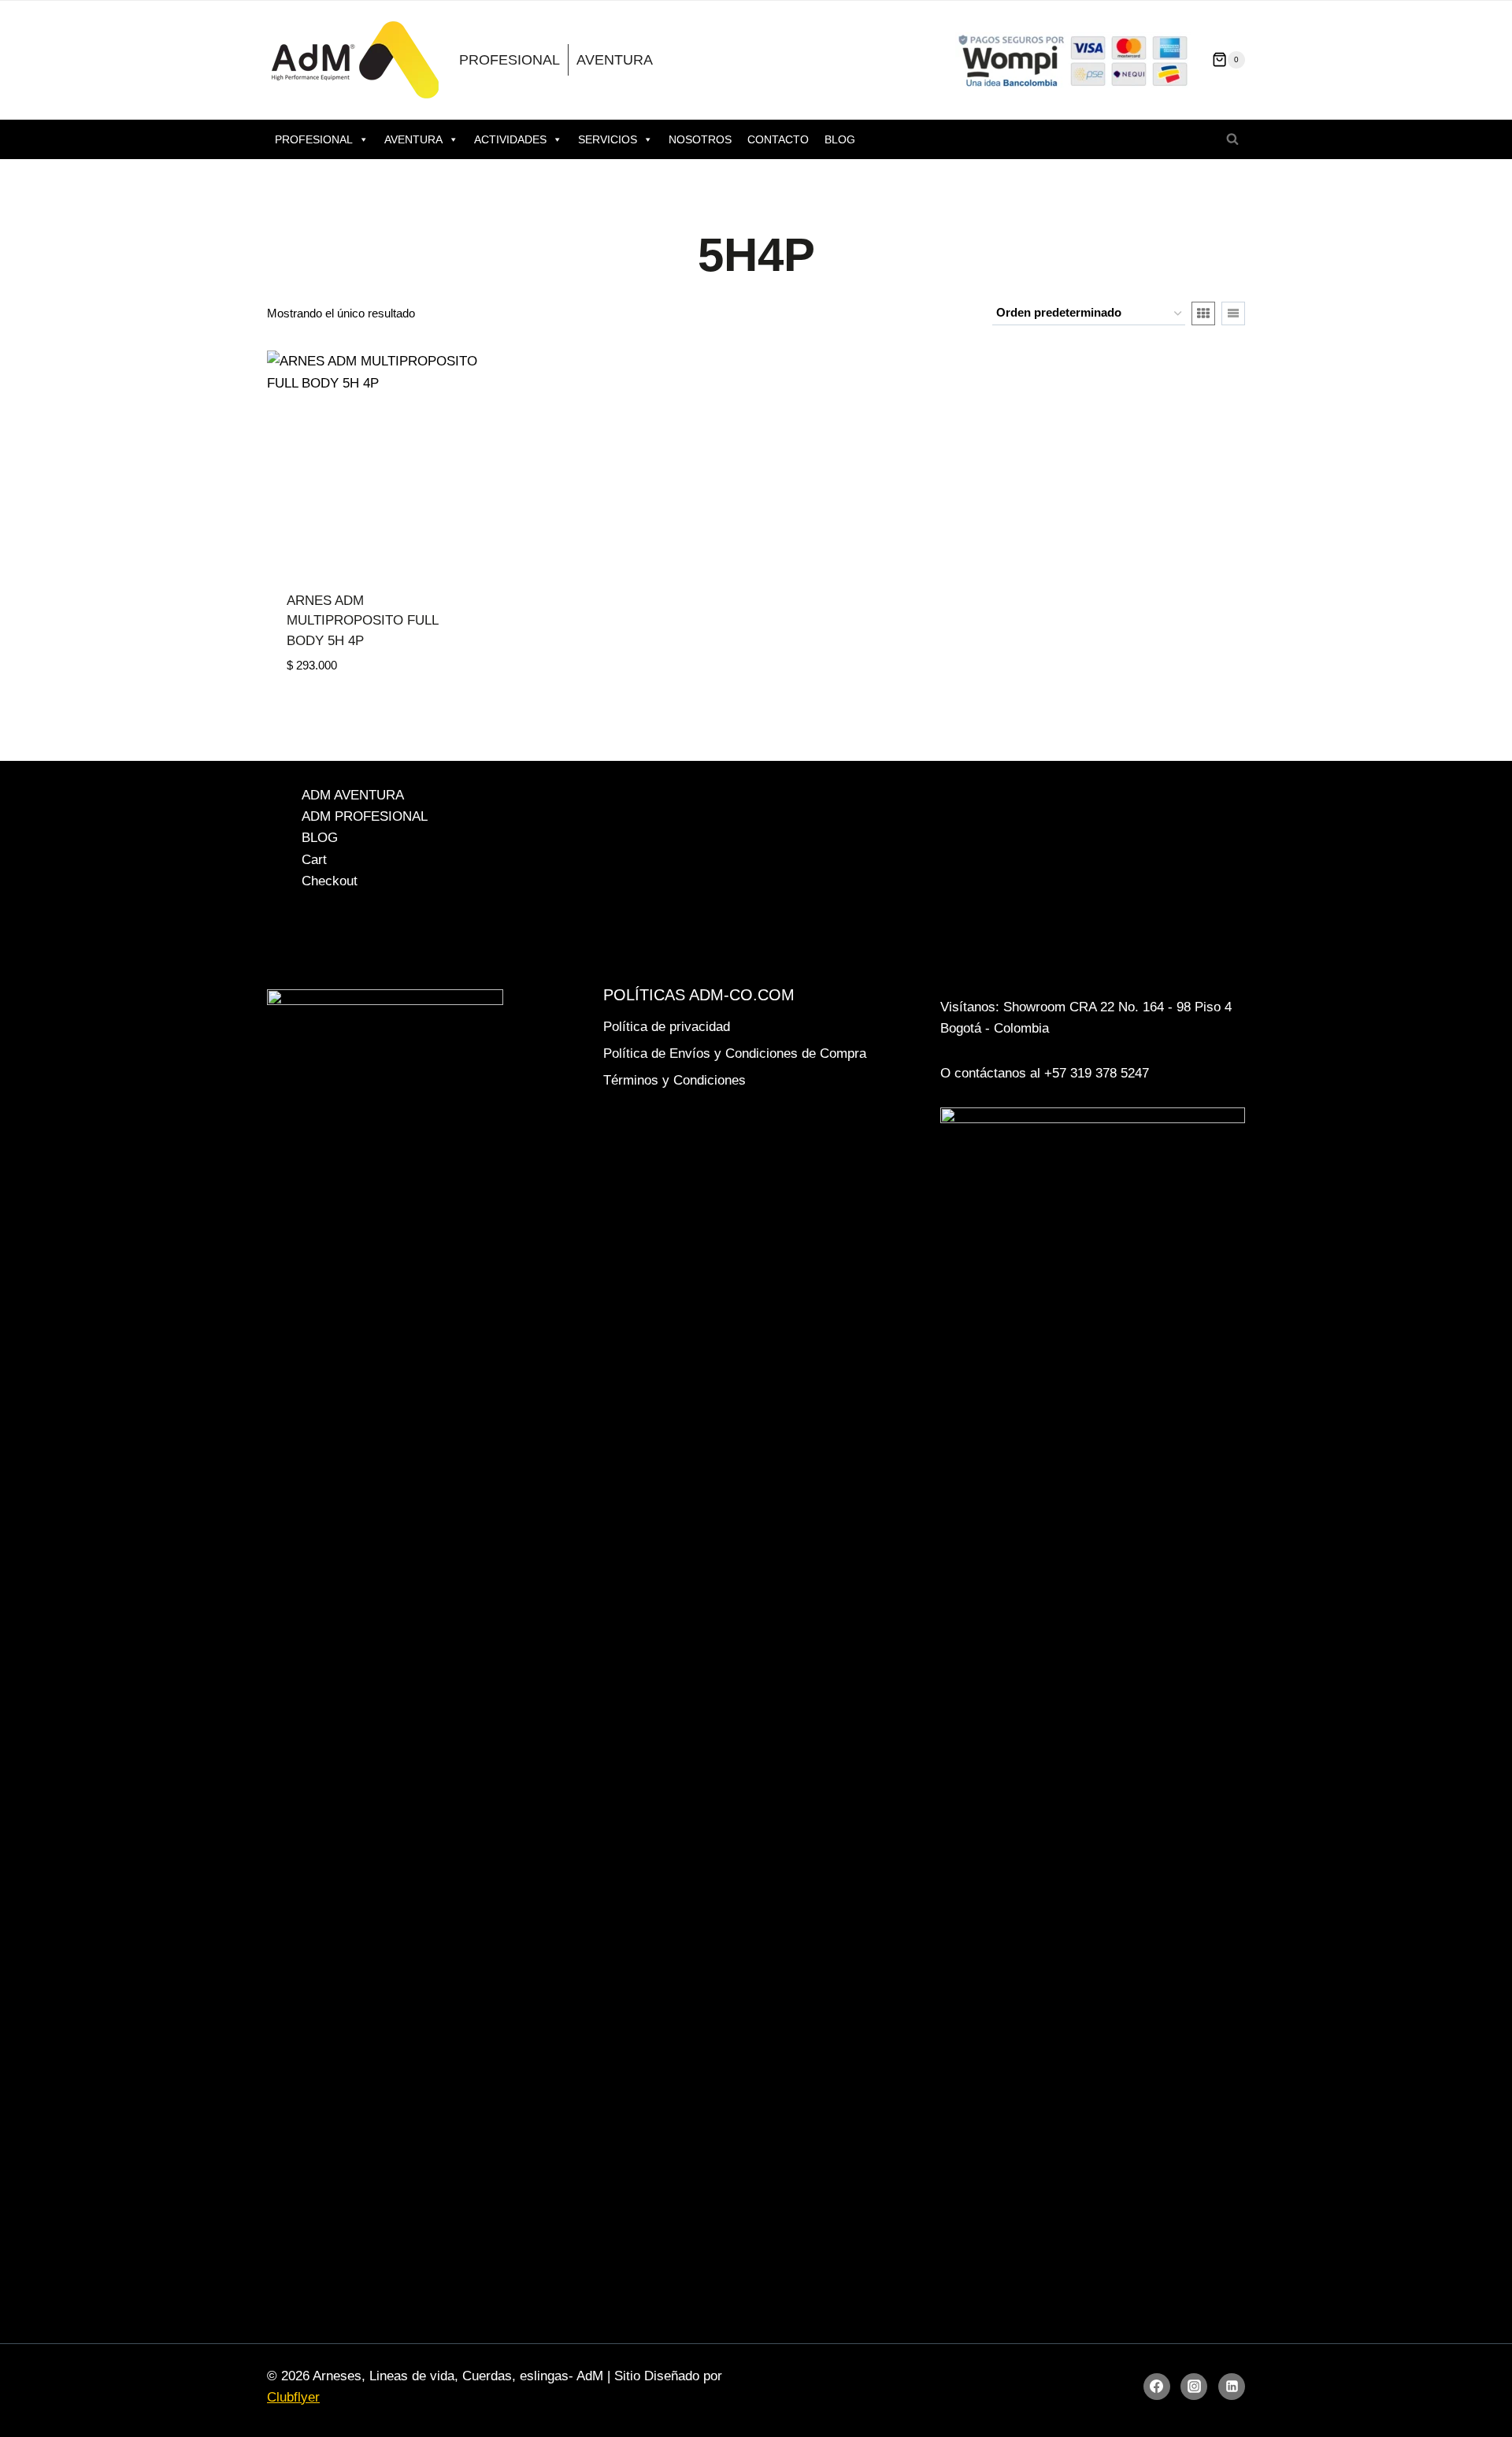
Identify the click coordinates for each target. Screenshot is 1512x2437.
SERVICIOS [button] (608, 139)
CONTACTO (778, 139)
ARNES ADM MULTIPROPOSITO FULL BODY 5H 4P (362, 621)
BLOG (840, 139)
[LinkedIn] (1232, 2387)
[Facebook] (1157, 2387)
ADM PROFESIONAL (365, 816)
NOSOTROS (700, 139)
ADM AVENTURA (353, 795)
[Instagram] (1194, 2387)
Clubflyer (293, 2397)
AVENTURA (615, 60)
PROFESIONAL (510, 60)
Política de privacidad (667, 1027)
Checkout (330, 881)
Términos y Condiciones (674, 1080)
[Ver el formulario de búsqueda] (1232, 139)
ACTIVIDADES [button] (510, 139)
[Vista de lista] (1233, 313)
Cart (314, 860)
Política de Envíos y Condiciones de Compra (735, 1053)
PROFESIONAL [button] (314, 139)
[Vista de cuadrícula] (1203, 313)
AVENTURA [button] (413, 139)
